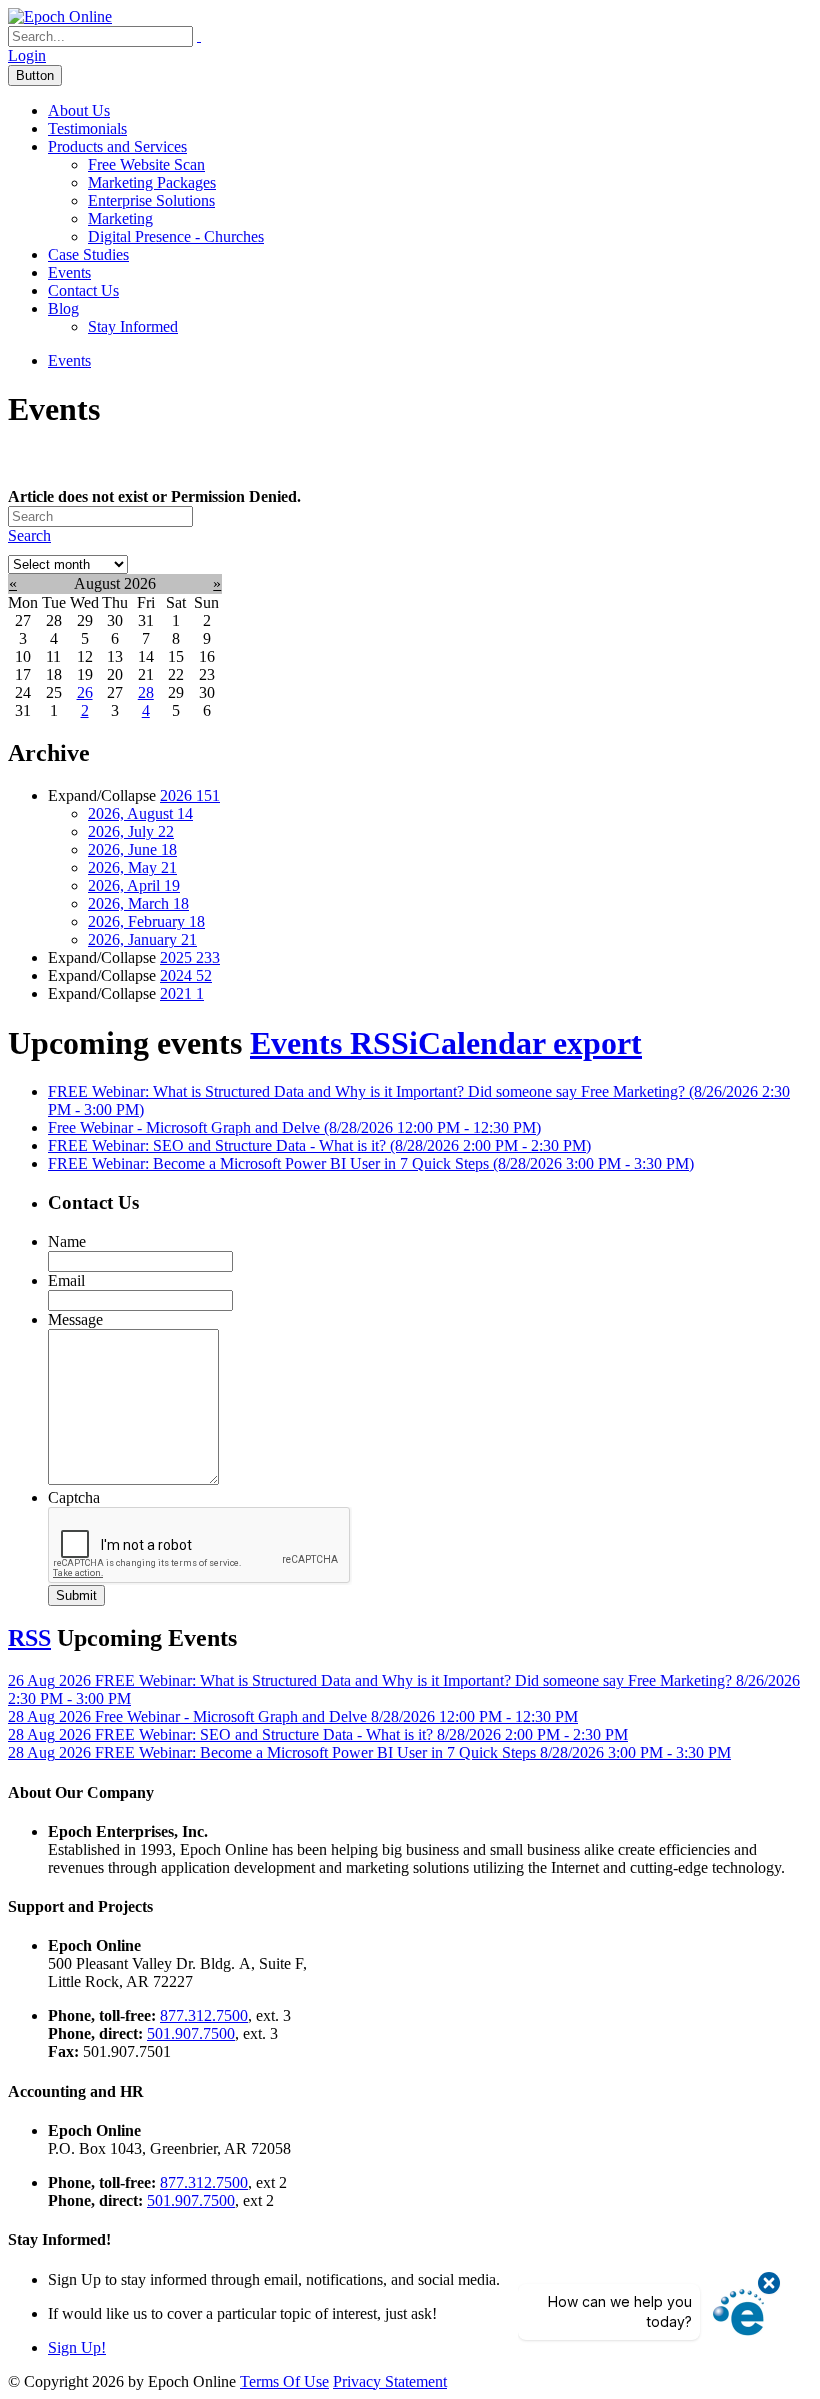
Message (75, 1319)
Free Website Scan (146, 164)
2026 (190, 795)
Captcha (74, 1497)
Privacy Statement (390, 2381)
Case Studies (88, 254)
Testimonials (87, 128)
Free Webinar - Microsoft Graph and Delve (294, 1127)
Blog (63, 308)
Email (66, 1280)
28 (146, 692)
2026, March (138, 903)
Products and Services (117, 146)
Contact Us (83, 290)
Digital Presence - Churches (176, 236)
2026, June (132, 849)
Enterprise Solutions (151, 200)
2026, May (132, 867)
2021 (182, 993)
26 (85, 692)
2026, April (134, 885)
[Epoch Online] (60, 16)
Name (67, 1241)
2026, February (146, 921)
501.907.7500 (191, 2033)
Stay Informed (133, 326)
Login (27, 55)
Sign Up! (77, 2347)
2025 (190, 957)
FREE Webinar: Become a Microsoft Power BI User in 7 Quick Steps (371, 1163)
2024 (186, 975)
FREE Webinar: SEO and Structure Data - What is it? (319, 1145)
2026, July (131, 831)
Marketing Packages (152, 182)
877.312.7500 (204, 2015)
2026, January (142, 939)
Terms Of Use (284, 2381)
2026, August (140, 813)
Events (69, 272)
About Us (79, 110)
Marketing (120, 218)
